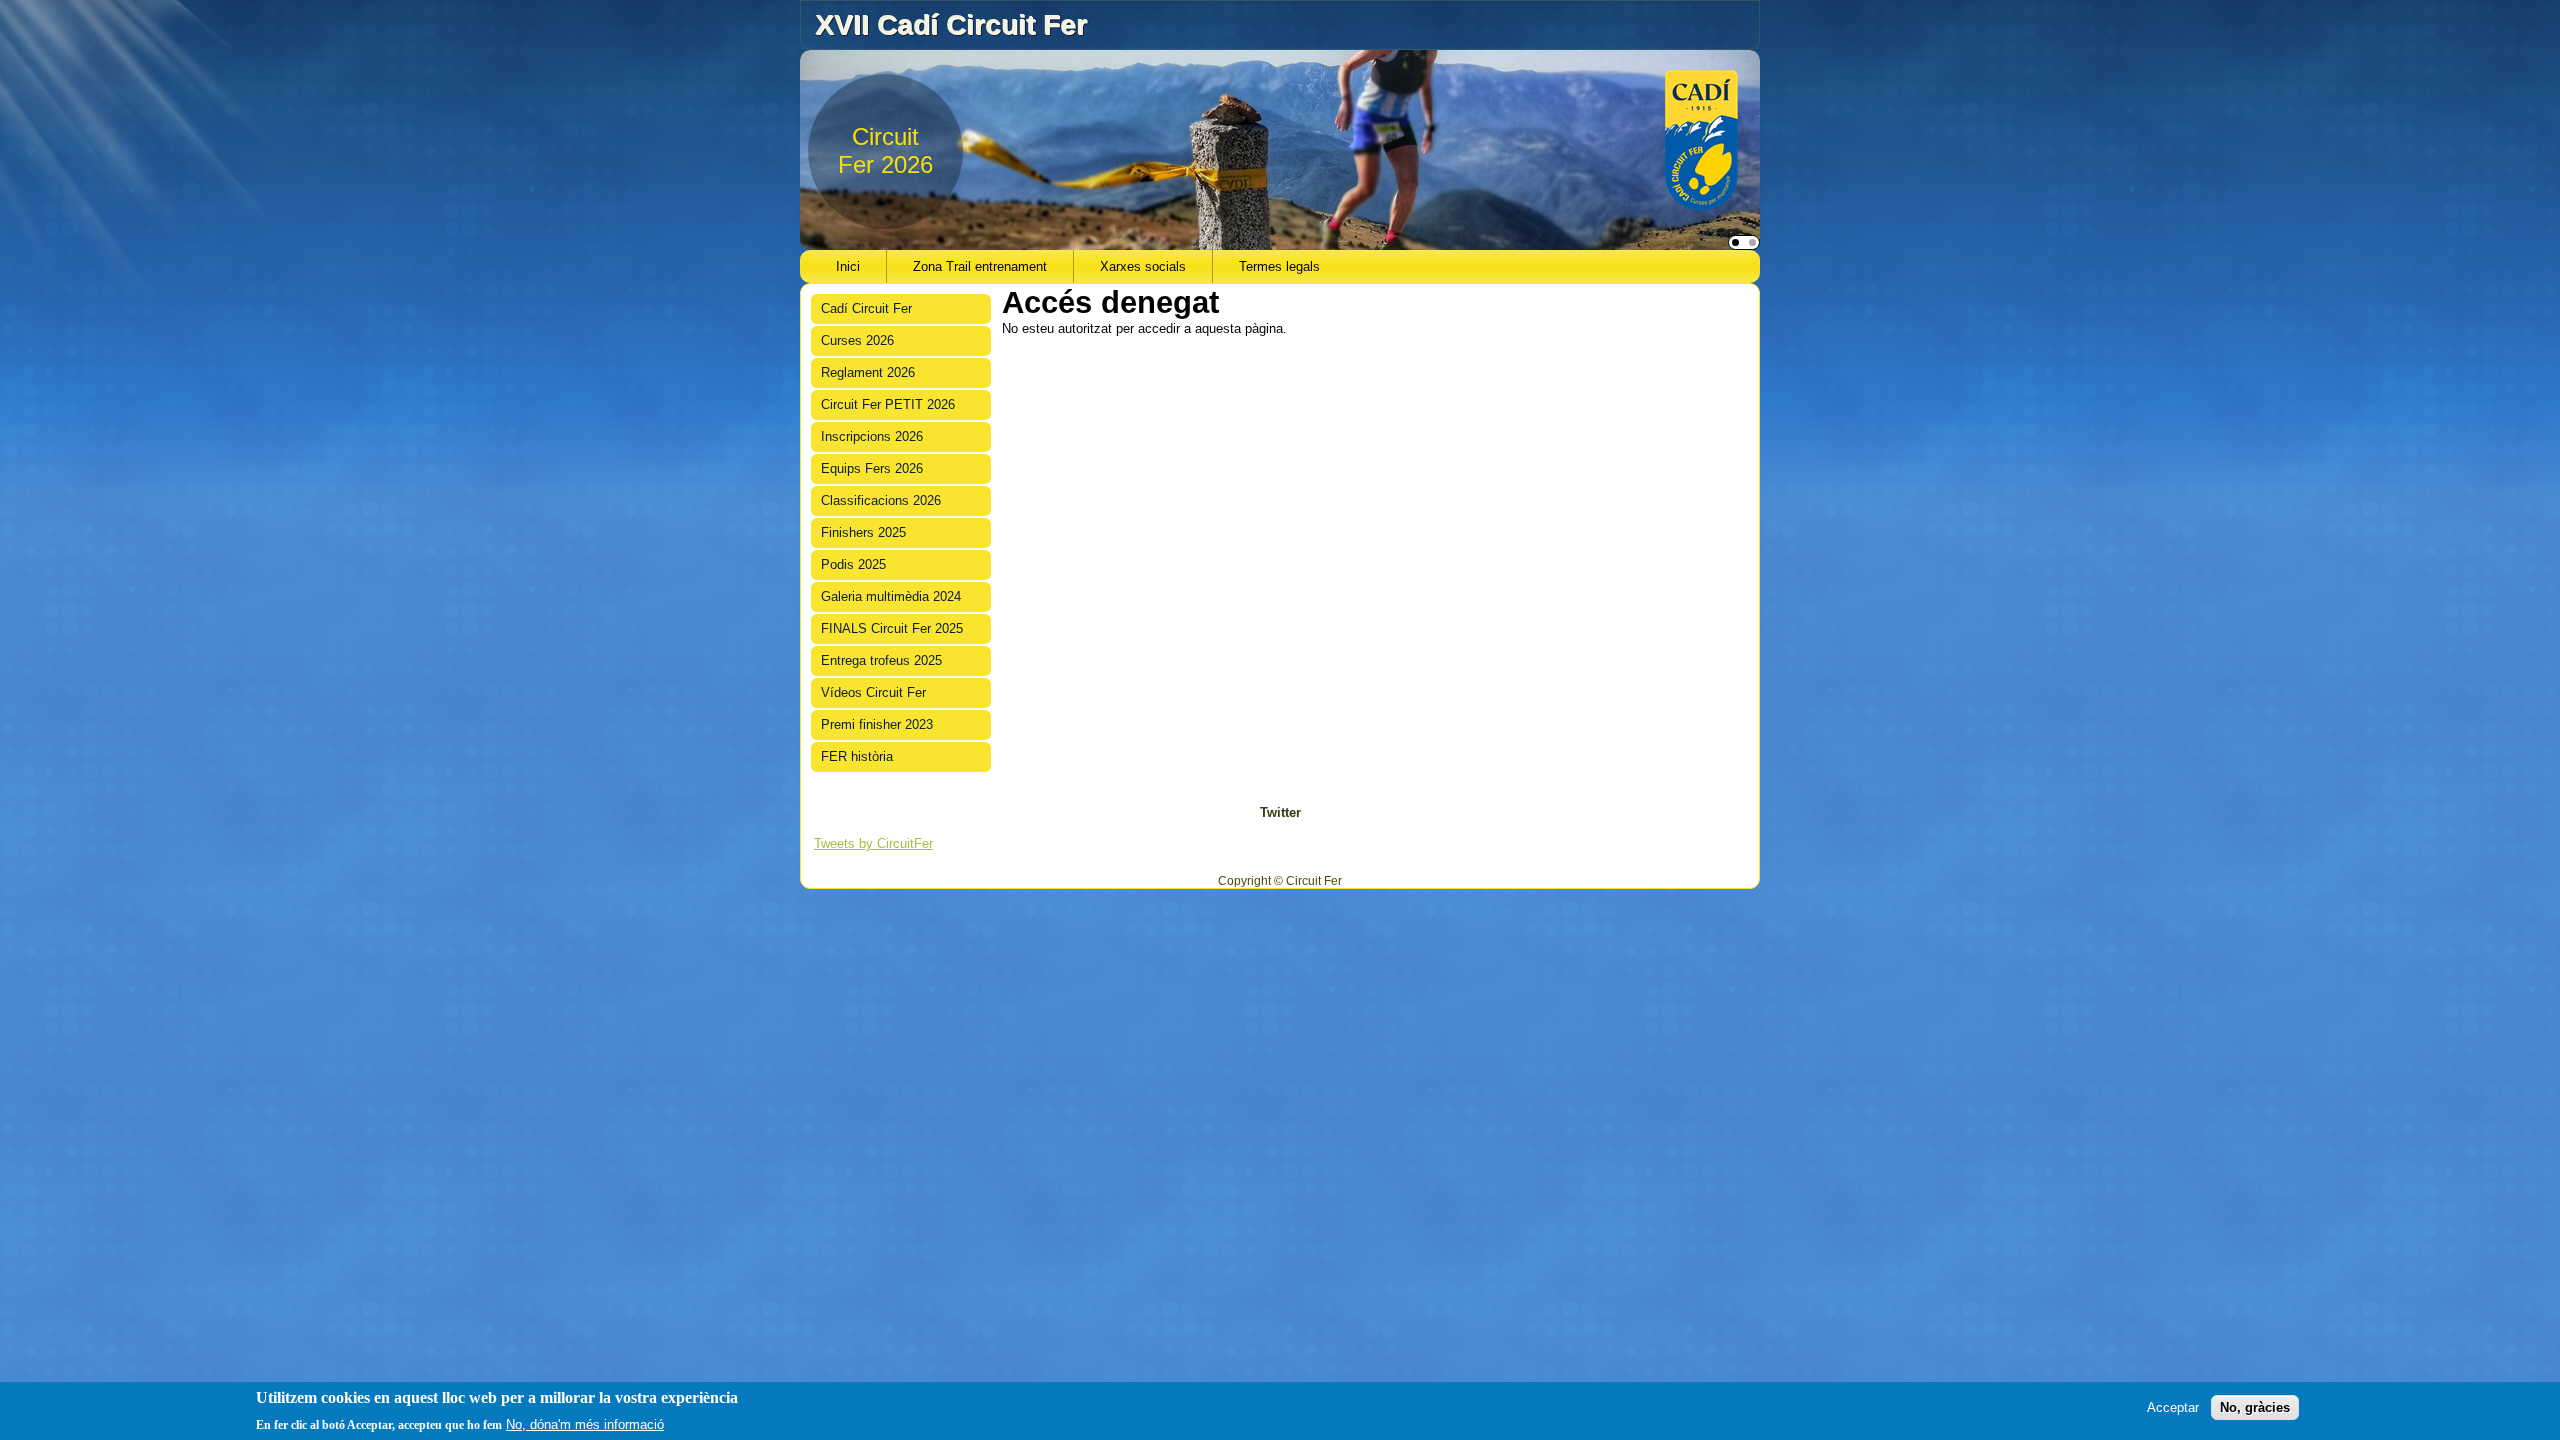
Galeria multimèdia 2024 (891, 596)
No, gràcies (2255, 1407)
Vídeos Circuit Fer (873, 692)
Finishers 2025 (863, 532)
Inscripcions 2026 (872, 436)
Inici (848, 266)
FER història (857, 756)
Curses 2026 (857, 340)
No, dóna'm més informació (585, 1423)
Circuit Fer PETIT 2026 (888, 404)
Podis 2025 (853, 564)
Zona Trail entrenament (980, 266)
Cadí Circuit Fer (866, 308)
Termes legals (1279, 266)
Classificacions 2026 (881, 500)
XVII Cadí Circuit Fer (951, 24)
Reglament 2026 (868, 372)
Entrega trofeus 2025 (881, 660)
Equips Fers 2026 (872, 468)
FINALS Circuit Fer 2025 (892, 628)
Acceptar (2173, 1407)
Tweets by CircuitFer (873, 843)
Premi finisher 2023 (877, 724)
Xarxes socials (1143, 266)
